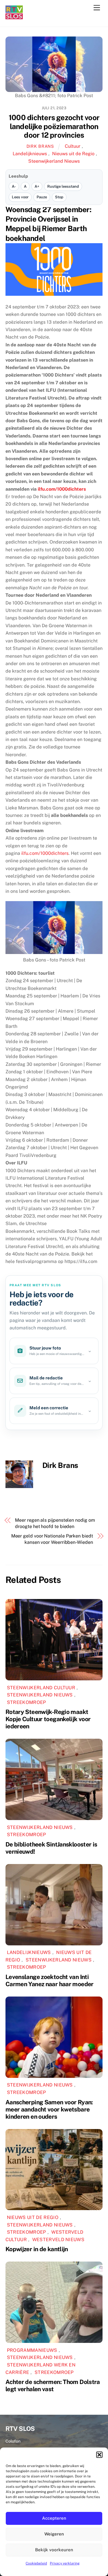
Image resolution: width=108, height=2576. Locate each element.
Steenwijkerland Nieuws (54, 161)
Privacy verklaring (65, 2563)
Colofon (13, 2441)
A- (14, 186)
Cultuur (73, 146)
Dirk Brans (40, 146)
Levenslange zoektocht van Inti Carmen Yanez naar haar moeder (50, 1980)
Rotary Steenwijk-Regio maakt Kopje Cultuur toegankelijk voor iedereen (48, 1719)
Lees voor (20, 197)
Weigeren (54, 2534)
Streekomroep (26, 1702)
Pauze (42, 197)
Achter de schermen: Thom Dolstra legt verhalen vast (53, 2385)
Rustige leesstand (63, 186)
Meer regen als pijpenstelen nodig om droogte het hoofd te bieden (55, 1523)
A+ (37, 186)
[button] (99, 2455)
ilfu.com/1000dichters (45, 853)
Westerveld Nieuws (58, 2240)
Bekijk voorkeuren (54, 2550)
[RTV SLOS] (14, 17)
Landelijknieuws (30, 154)
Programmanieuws (32, 2350)
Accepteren (54, 2518)
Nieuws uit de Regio (73, 154)
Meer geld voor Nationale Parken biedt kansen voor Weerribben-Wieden (52, 1539)
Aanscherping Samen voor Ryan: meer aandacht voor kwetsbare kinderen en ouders (49, 2109)
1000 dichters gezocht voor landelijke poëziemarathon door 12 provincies (54, 126)
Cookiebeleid (36, 2563)
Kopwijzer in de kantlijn (37, 2249)
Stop (59, 197)
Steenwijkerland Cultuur (41, 1688)
